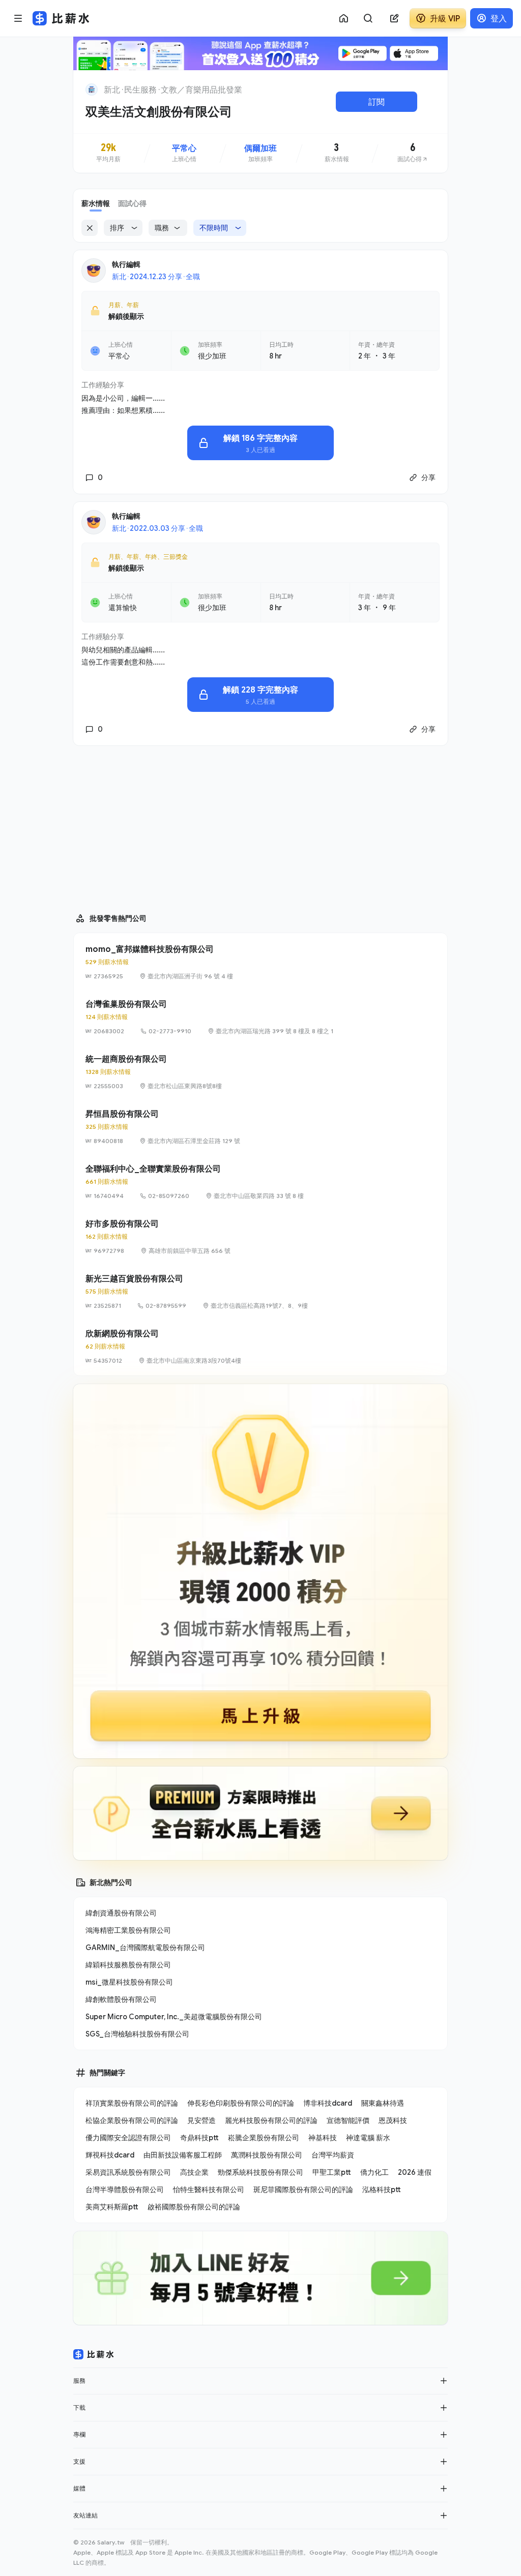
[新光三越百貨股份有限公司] (260, 1292)
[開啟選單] (18, 18)
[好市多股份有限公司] (260, 1237)
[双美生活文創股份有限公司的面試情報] (413, 153)
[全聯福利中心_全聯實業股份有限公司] (260, 1182)
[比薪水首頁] (94, 2354)
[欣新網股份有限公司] (260, 1346)
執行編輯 (126, 264)
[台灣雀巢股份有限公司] (260, 1017)
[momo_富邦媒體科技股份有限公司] (260, 962)
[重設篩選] (90, 228)
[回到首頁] (92, 89)
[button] (444, 2381)
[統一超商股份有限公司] (260, 1072)
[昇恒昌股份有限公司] (260, 1127)
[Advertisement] (260, 825)
